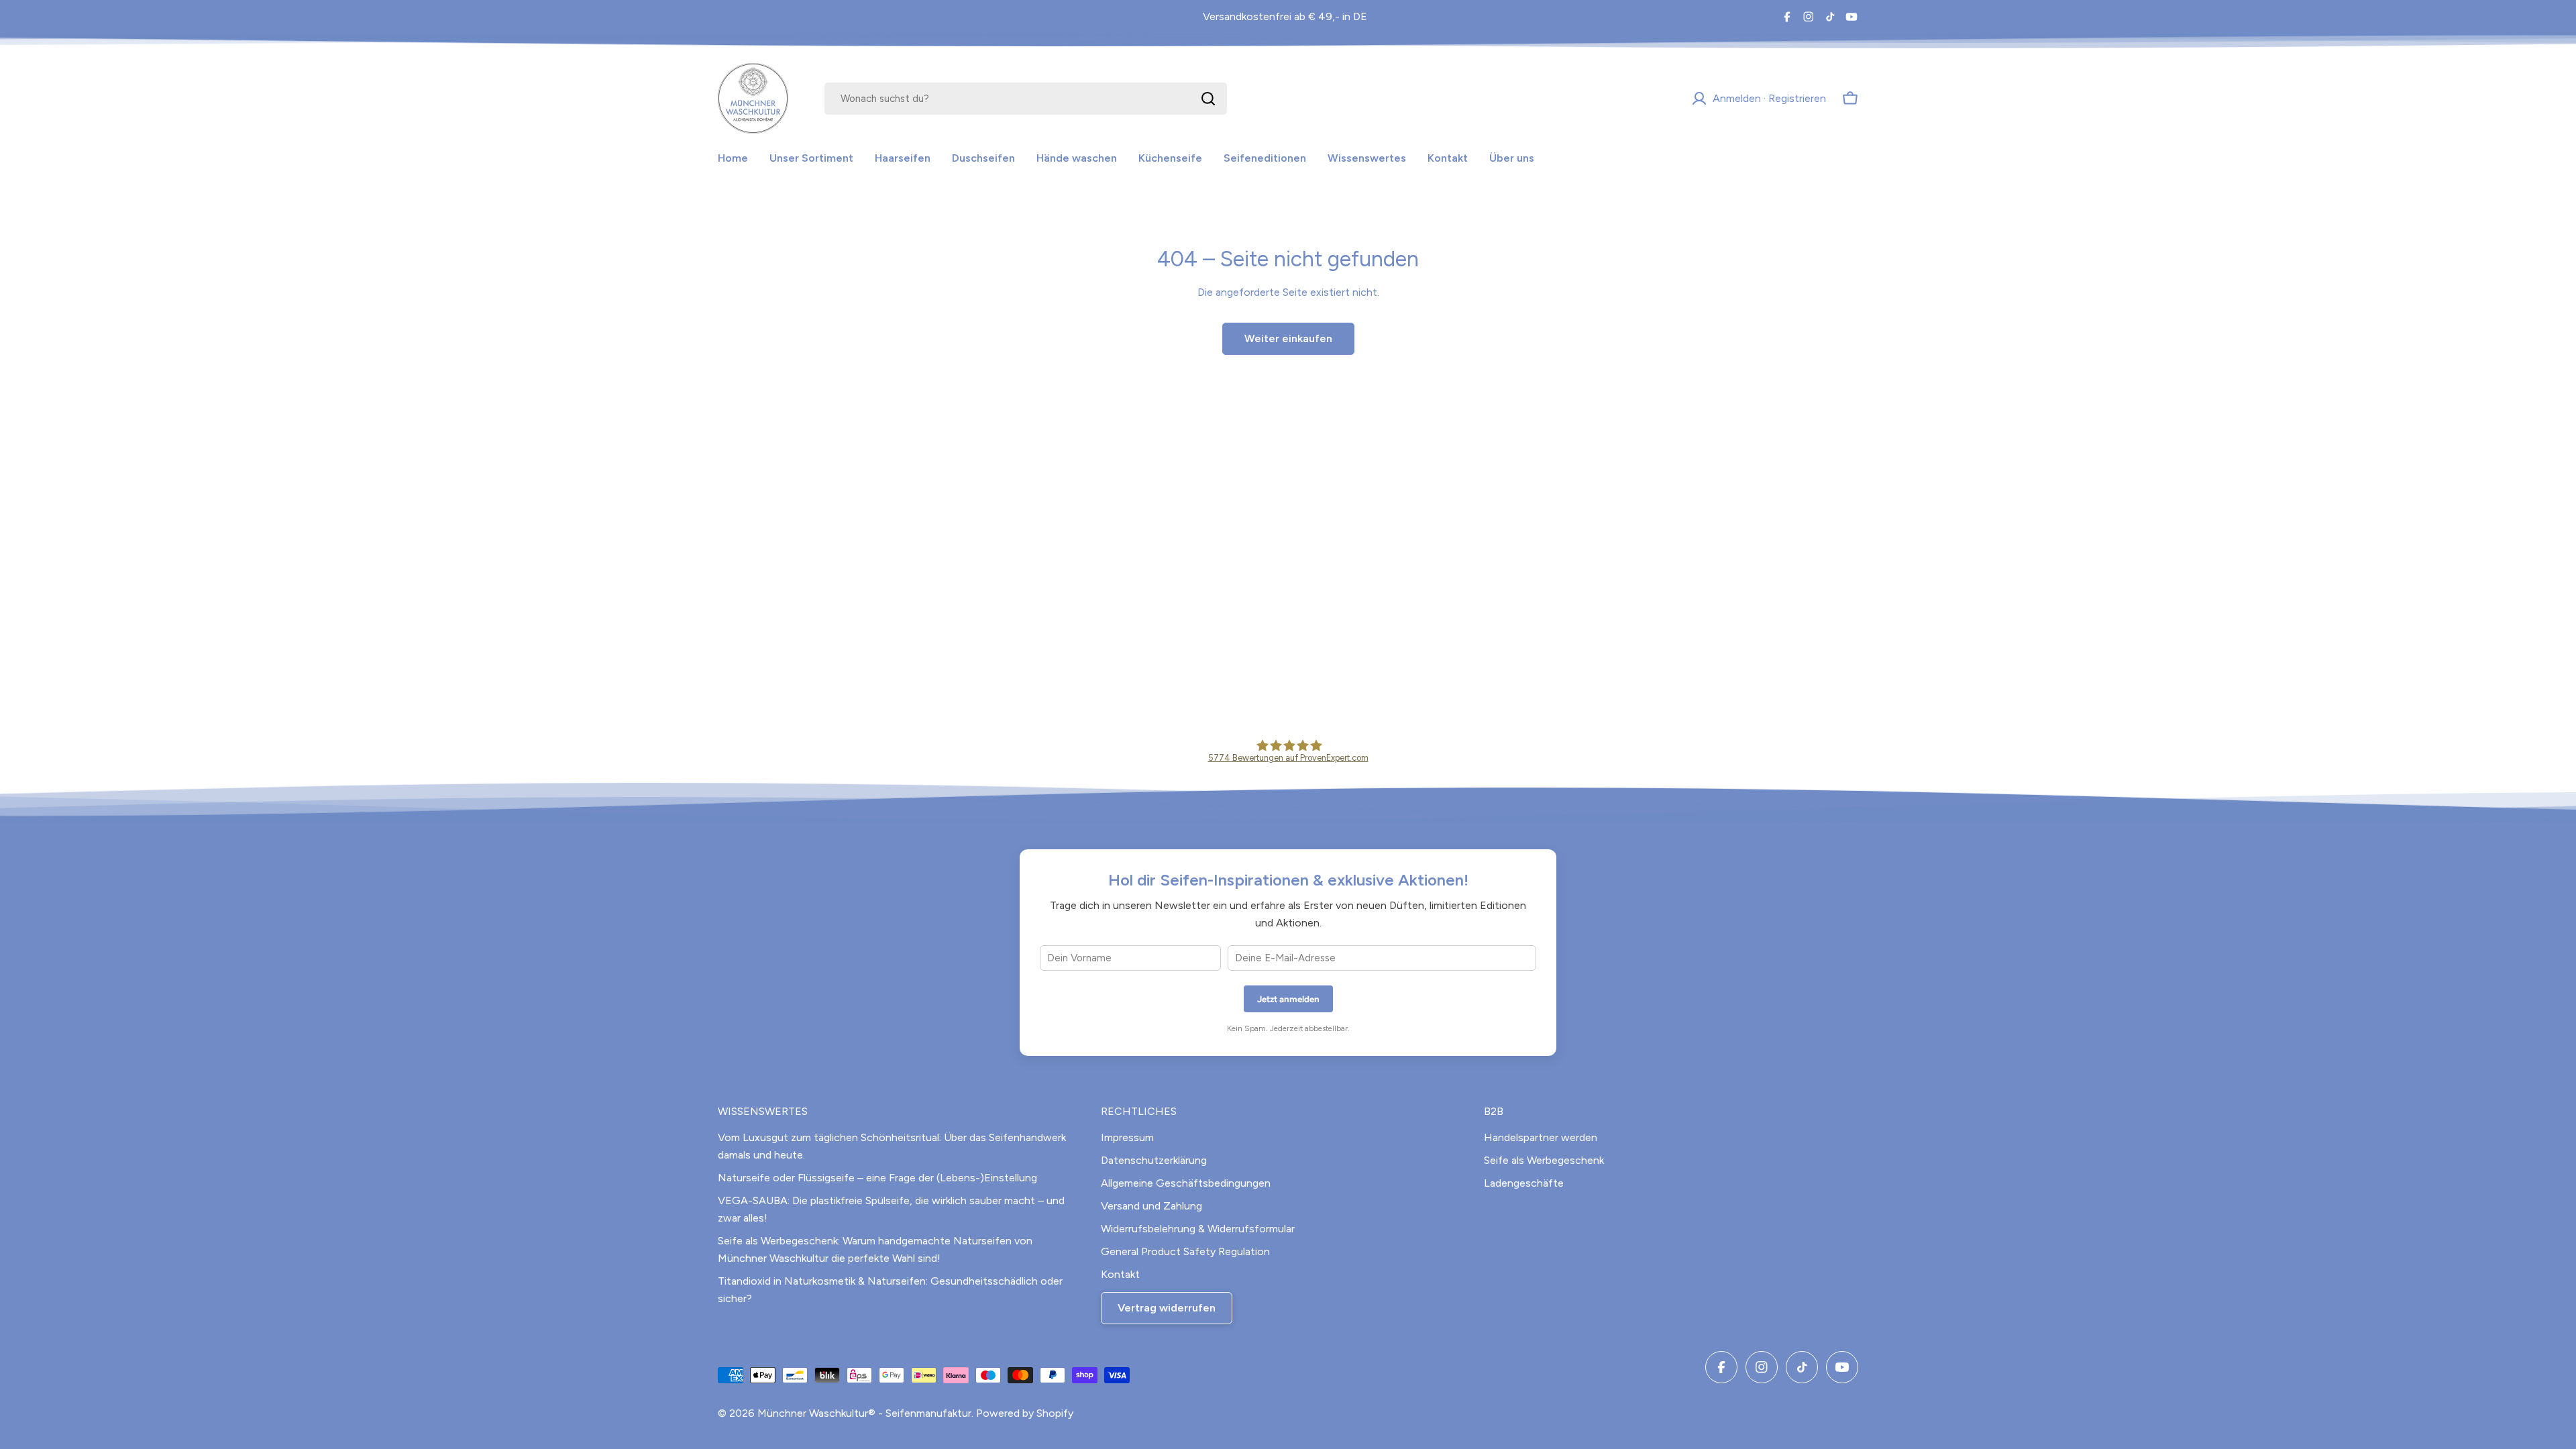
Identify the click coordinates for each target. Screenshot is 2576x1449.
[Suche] (1208, 99)
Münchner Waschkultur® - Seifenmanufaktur (864, 1413)
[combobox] (1026, 99)
